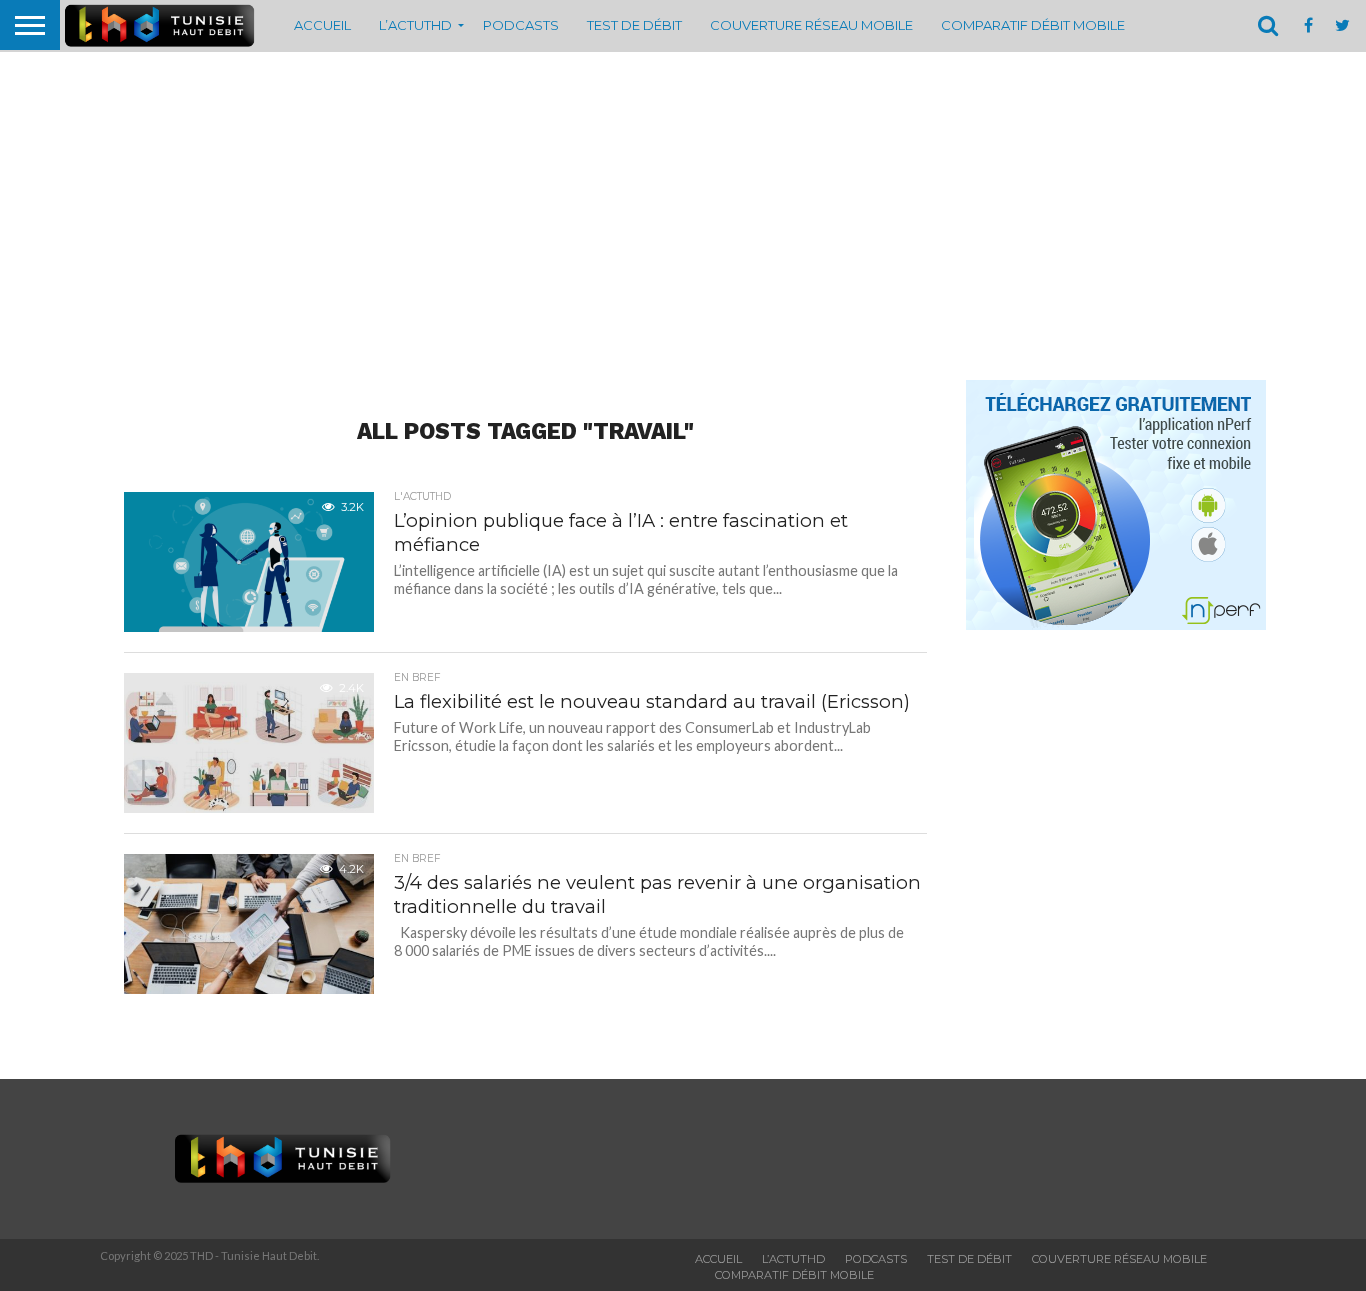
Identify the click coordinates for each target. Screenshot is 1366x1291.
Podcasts (521, 25)
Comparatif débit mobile (1033, 25)
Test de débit (634, 25)
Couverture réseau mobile (811, 25)
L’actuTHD (415, 25)
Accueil (322, 25)
